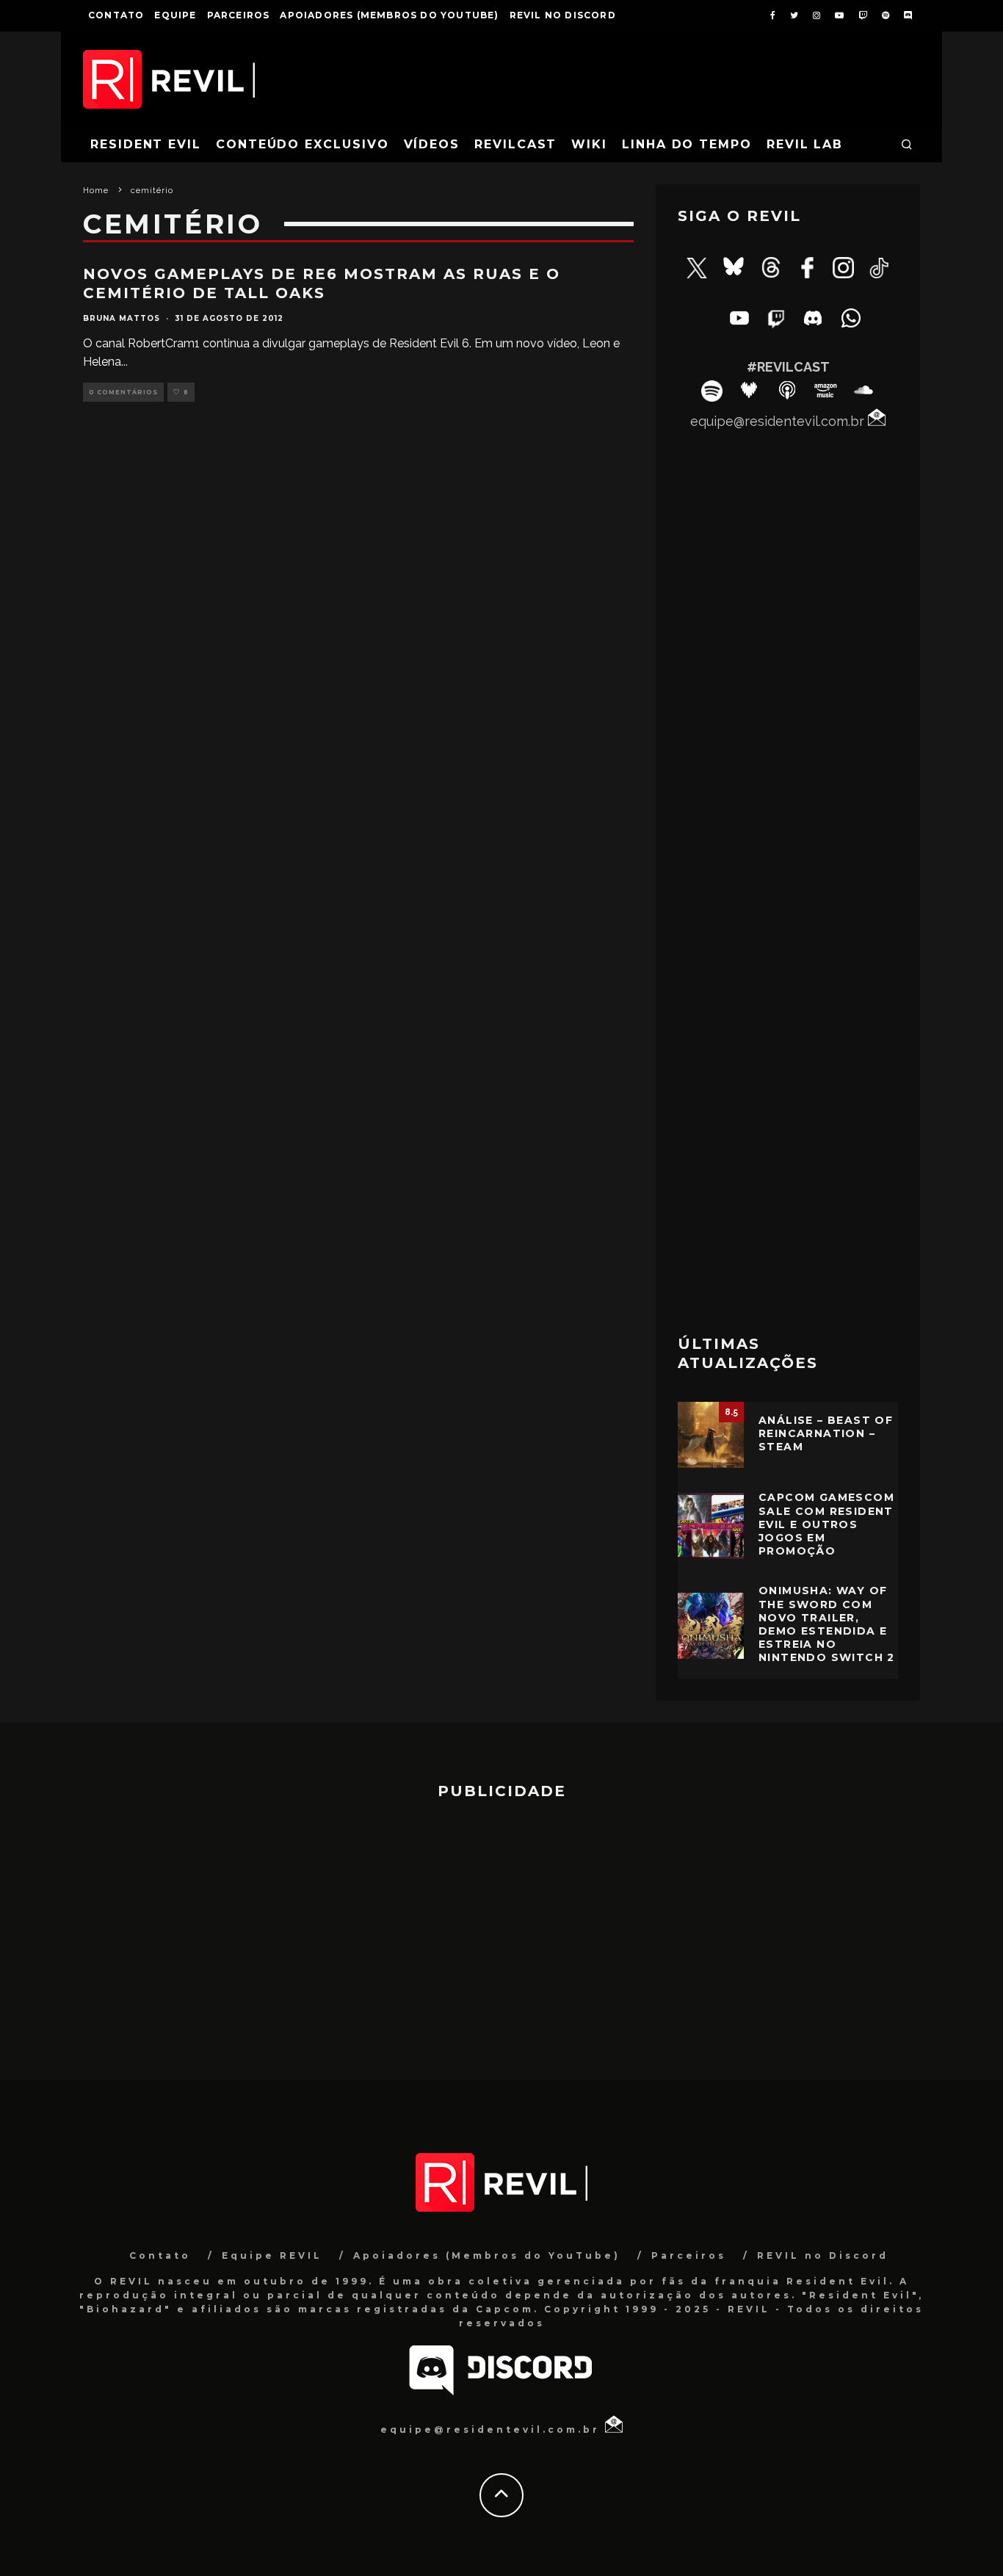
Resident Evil (146, 144)
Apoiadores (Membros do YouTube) (389, 15)
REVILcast (515, 144)
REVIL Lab (805, 144)
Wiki (589, 144)
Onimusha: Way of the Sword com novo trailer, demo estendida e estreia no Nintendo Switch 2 (827, 1624)
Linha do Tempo (687, 144)
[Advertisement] (788, 1085)
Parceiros (239, 15)
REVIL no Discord (563, 15)
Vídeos (432, 144)
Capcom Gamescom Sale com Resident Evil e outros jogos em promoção (826, 1524)
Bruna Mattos (122, 318)
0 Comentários (123, 392)
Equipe (175, 15)
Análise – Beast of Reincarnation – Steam (826, 1433)
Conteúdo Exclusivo (303, 144)
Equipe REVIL (272, 2255)
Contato (116, 15)
